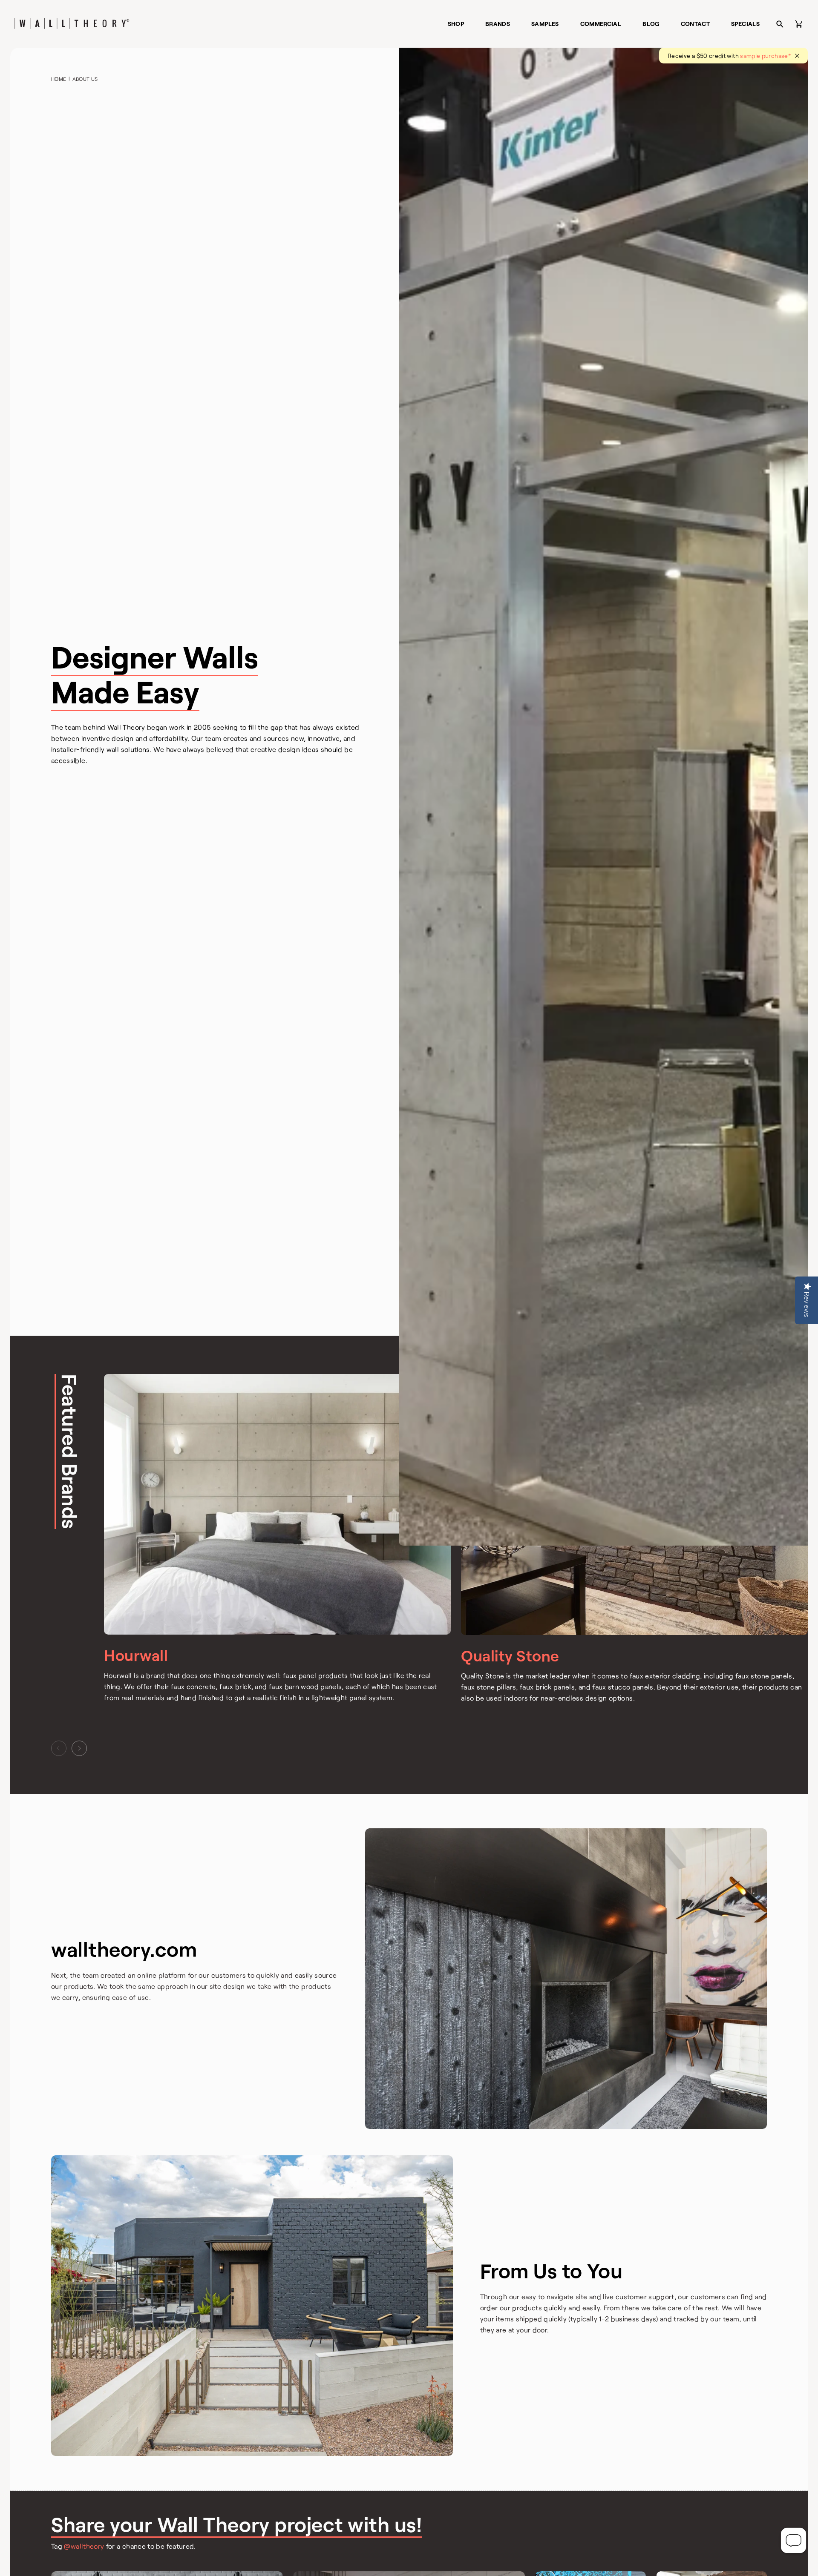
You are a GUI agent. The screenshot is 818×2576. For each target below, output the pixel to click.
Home (59, 79)
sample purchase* (765, 56)
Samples (545, 24)
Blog (651, 24)
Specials (745, 24)
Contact (696, 24)
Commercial (601, 24)
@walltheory (85, 2546)
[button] (59, 1748)
